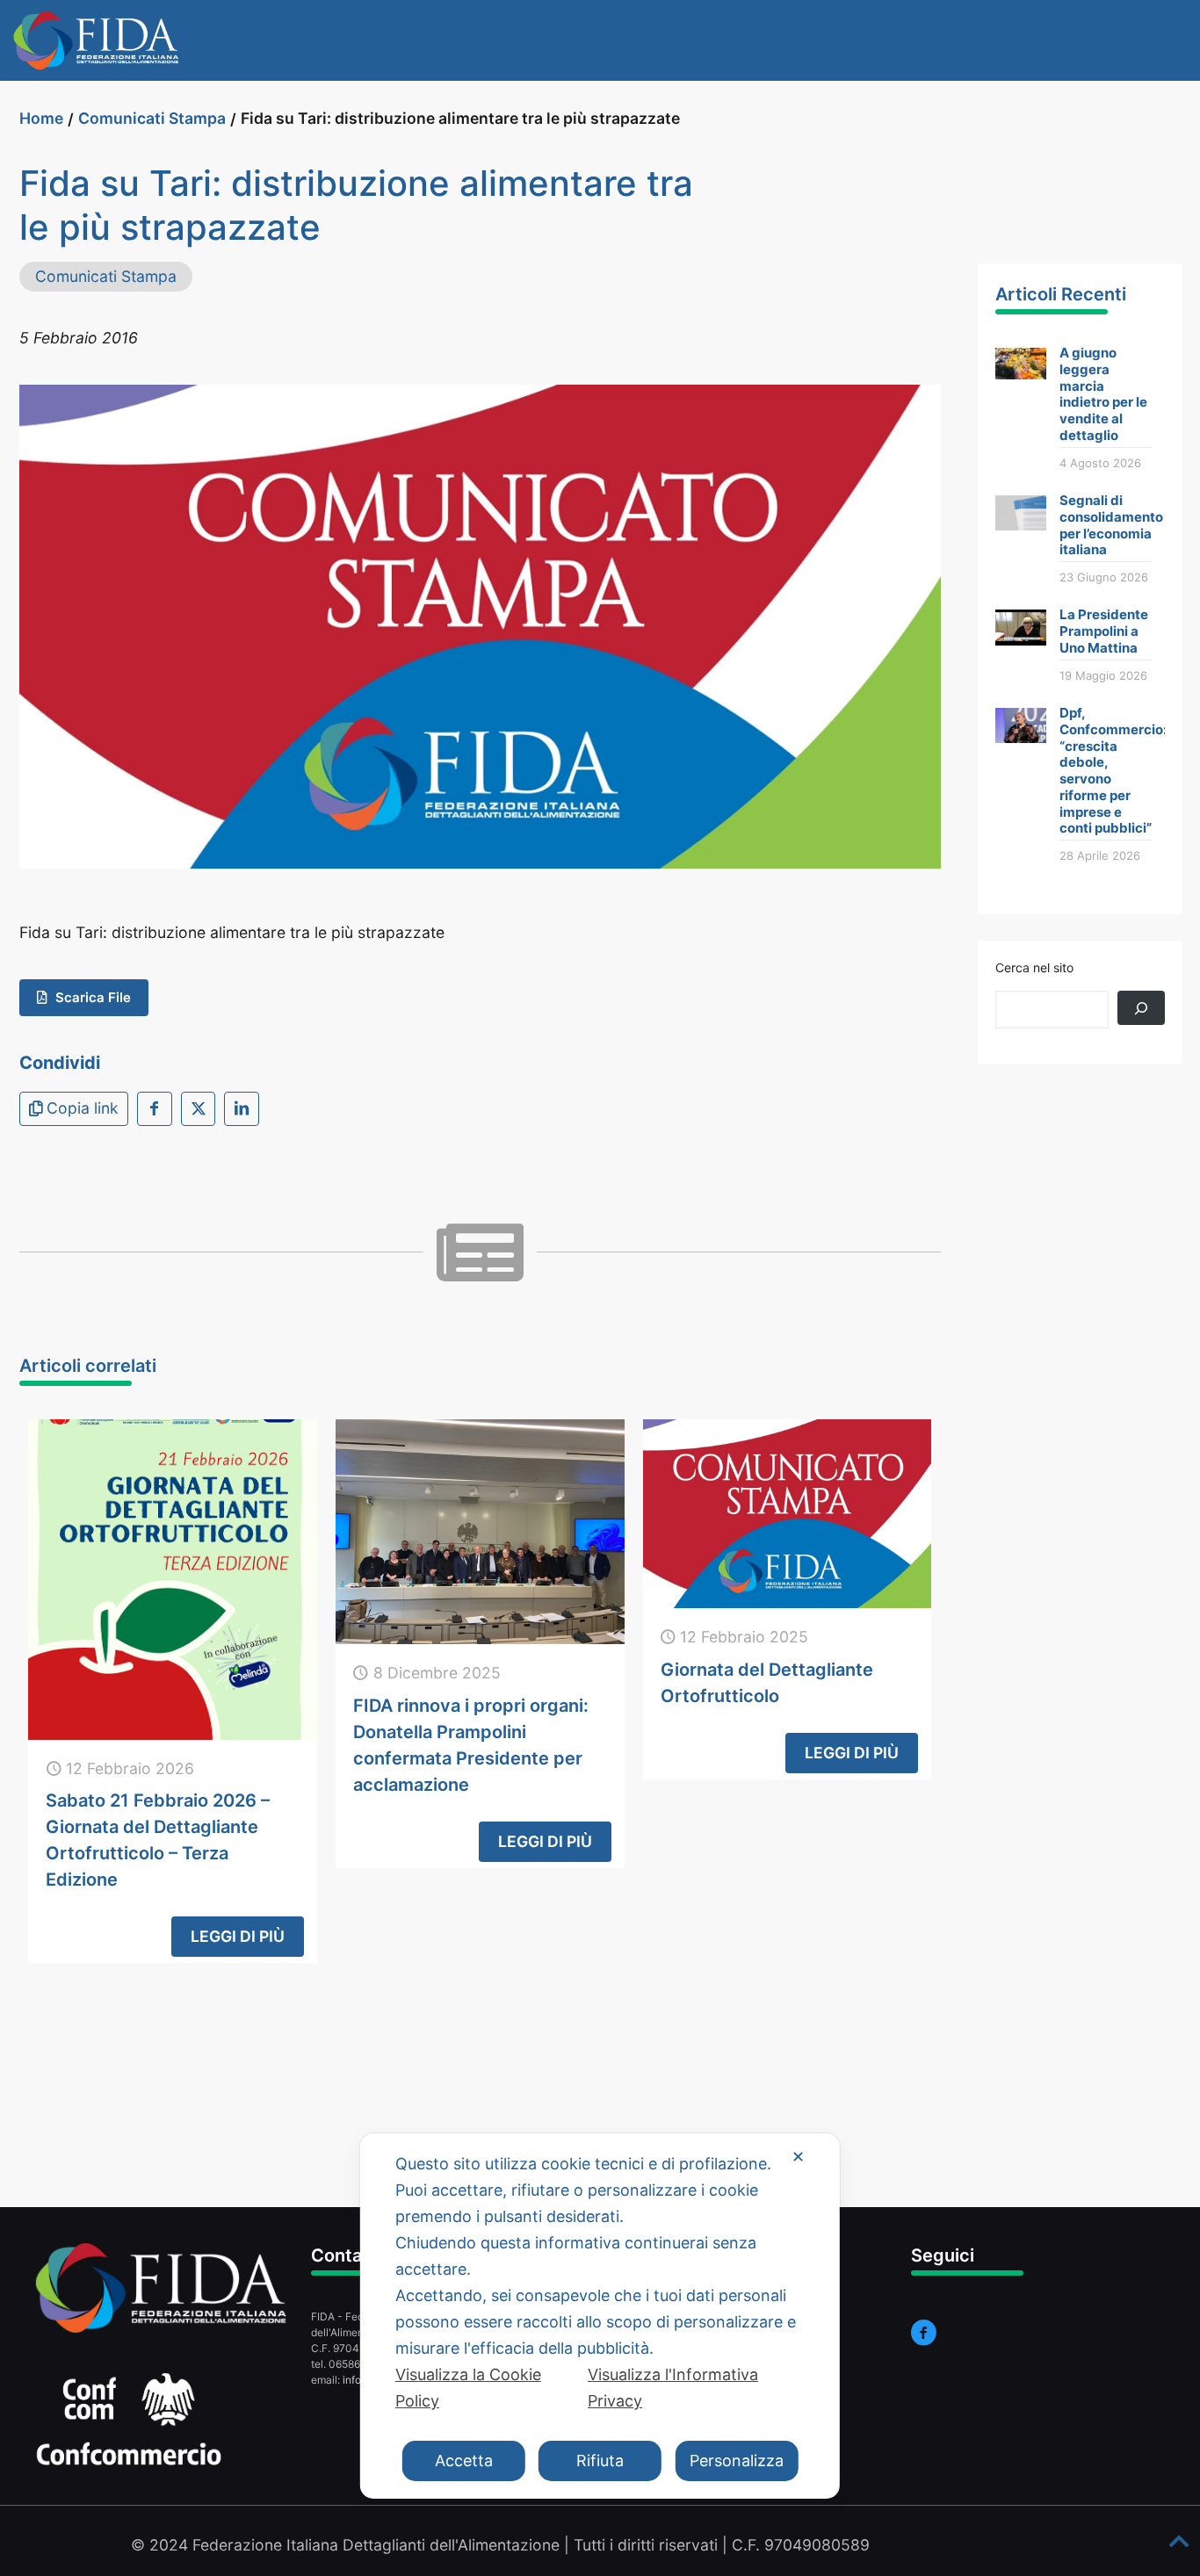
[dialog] (600, 2316)
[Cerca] (1141, 1008)
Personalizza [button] (737, 2461)
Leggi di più (238, 1936)
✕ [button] (798, 2157)
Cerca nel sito (1034, 967)
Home (41, 118)
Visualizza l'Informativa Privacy (673, 2388)
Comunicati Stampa (152, 118)
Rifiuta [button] (600, 2461)
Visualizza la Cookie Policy (468, 2388)
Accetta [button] (464, 2461)
